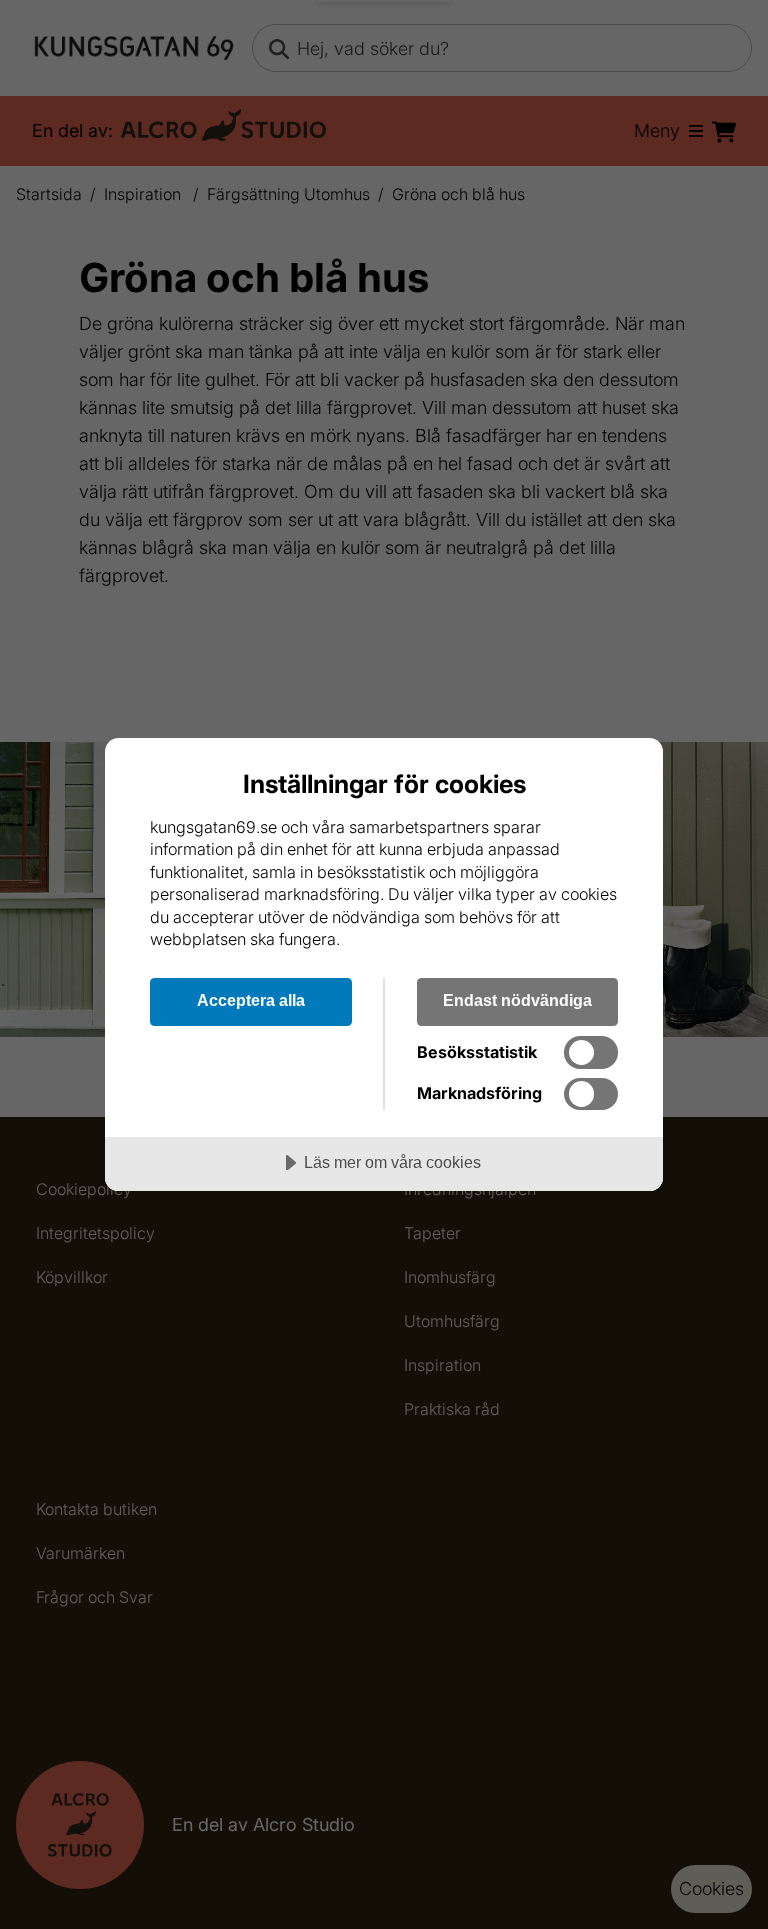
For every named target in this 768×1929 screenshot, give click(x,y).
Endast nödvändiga (517, 1000)
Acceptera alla (251, 1000)
